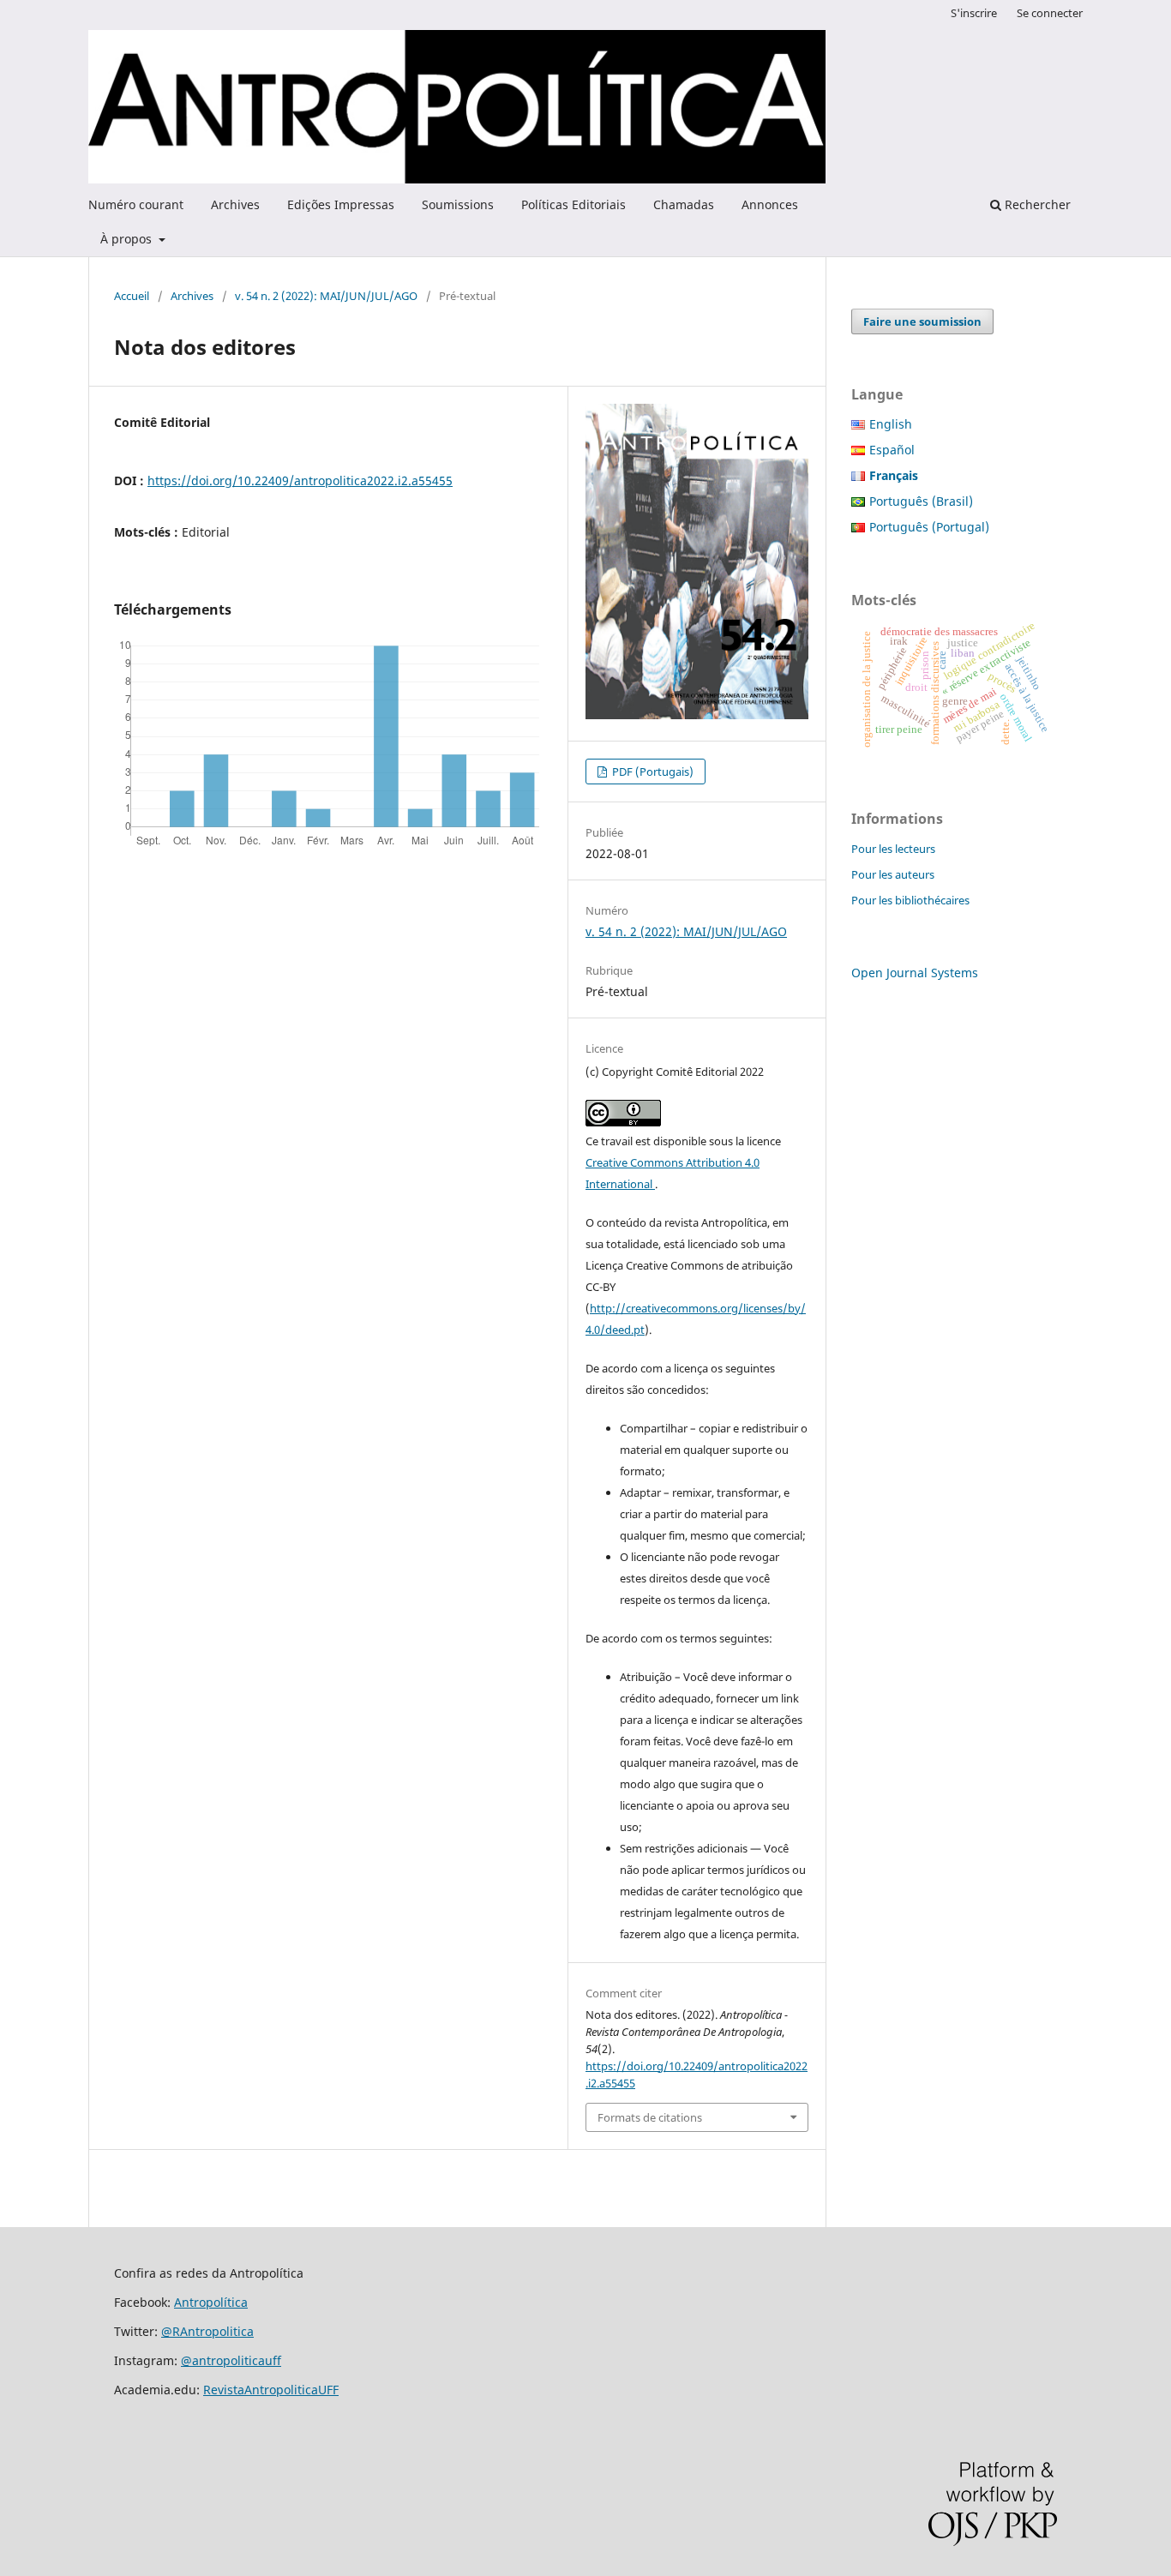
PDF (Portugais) (652, 772)
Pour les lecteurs (893, 849)
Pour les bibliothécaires (910, 900)
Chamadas (684, 204)
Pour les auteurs (893, 874)
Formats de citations (650, 2117)
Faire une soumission (922, 321)
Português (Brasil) (921, 501)
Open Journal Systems (915, 973)
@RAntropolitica (207, 2331)
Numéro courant (136, 204)
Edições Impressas (341, 204)
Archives (235, 204)
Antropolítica (211, 2302)
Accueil (132, 296)
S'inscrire (974, 13)
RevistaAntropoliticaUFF (271, 2390)
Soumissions (458, 204)
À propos (128, 239)
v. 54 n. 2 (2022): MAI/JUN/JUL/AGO (326, 296)
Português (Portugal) (929, 527)
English (891, 424)
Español (892, 450)
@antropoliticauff (231, 2360)
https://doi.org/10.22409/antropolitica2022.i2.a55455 (300, 480)
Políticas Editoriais (573, 204)
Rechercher (1036, 204)
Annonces (770, 204)
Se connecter (1050, 13)
